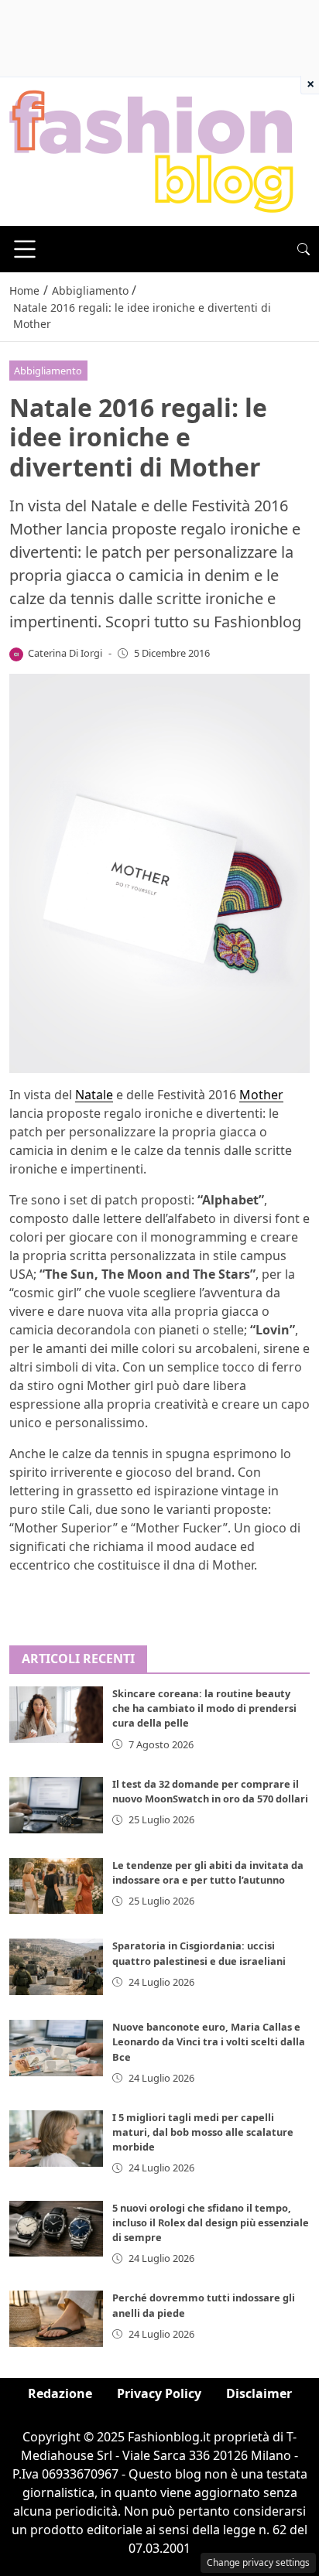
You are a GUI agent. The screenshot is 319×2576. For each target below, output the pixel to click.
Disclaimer (259, 2393)
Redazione (60, 2393)
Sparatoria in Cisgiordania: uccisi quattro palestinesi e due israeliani (199, 1953)
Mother (261, 1095)
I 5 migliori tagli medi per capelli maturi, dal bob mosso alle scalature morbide (203, 2132)
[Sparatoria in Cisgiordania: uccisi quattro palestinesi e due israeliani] (56, 1967)
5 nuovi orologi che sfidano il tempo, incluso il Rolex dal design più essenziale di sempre (211, 2222)
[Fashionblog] (151, 150)
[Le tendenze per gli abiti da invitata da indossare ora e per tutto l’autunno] (56, 1886)
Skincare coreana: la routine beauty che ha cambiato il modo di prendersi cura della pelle (204, 1708)
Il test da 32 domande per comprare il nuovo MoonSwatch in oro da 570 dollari (210, 1791)
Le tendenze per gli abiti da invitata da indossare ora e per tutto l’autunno (208, 1872)
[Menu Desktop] (25, 249)
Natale (94, 1095)
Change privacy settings (258, 2562)
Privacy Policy (159, 2393)
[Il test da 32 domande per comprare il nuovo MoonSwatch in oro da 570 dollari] (56, 1805)
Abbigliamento (48, 371)
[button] (304, 249)
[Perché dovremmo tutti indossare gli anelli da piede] (56, 2319)
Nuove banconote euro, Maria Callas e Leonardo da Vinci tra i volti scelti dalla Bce (209, 2041)
